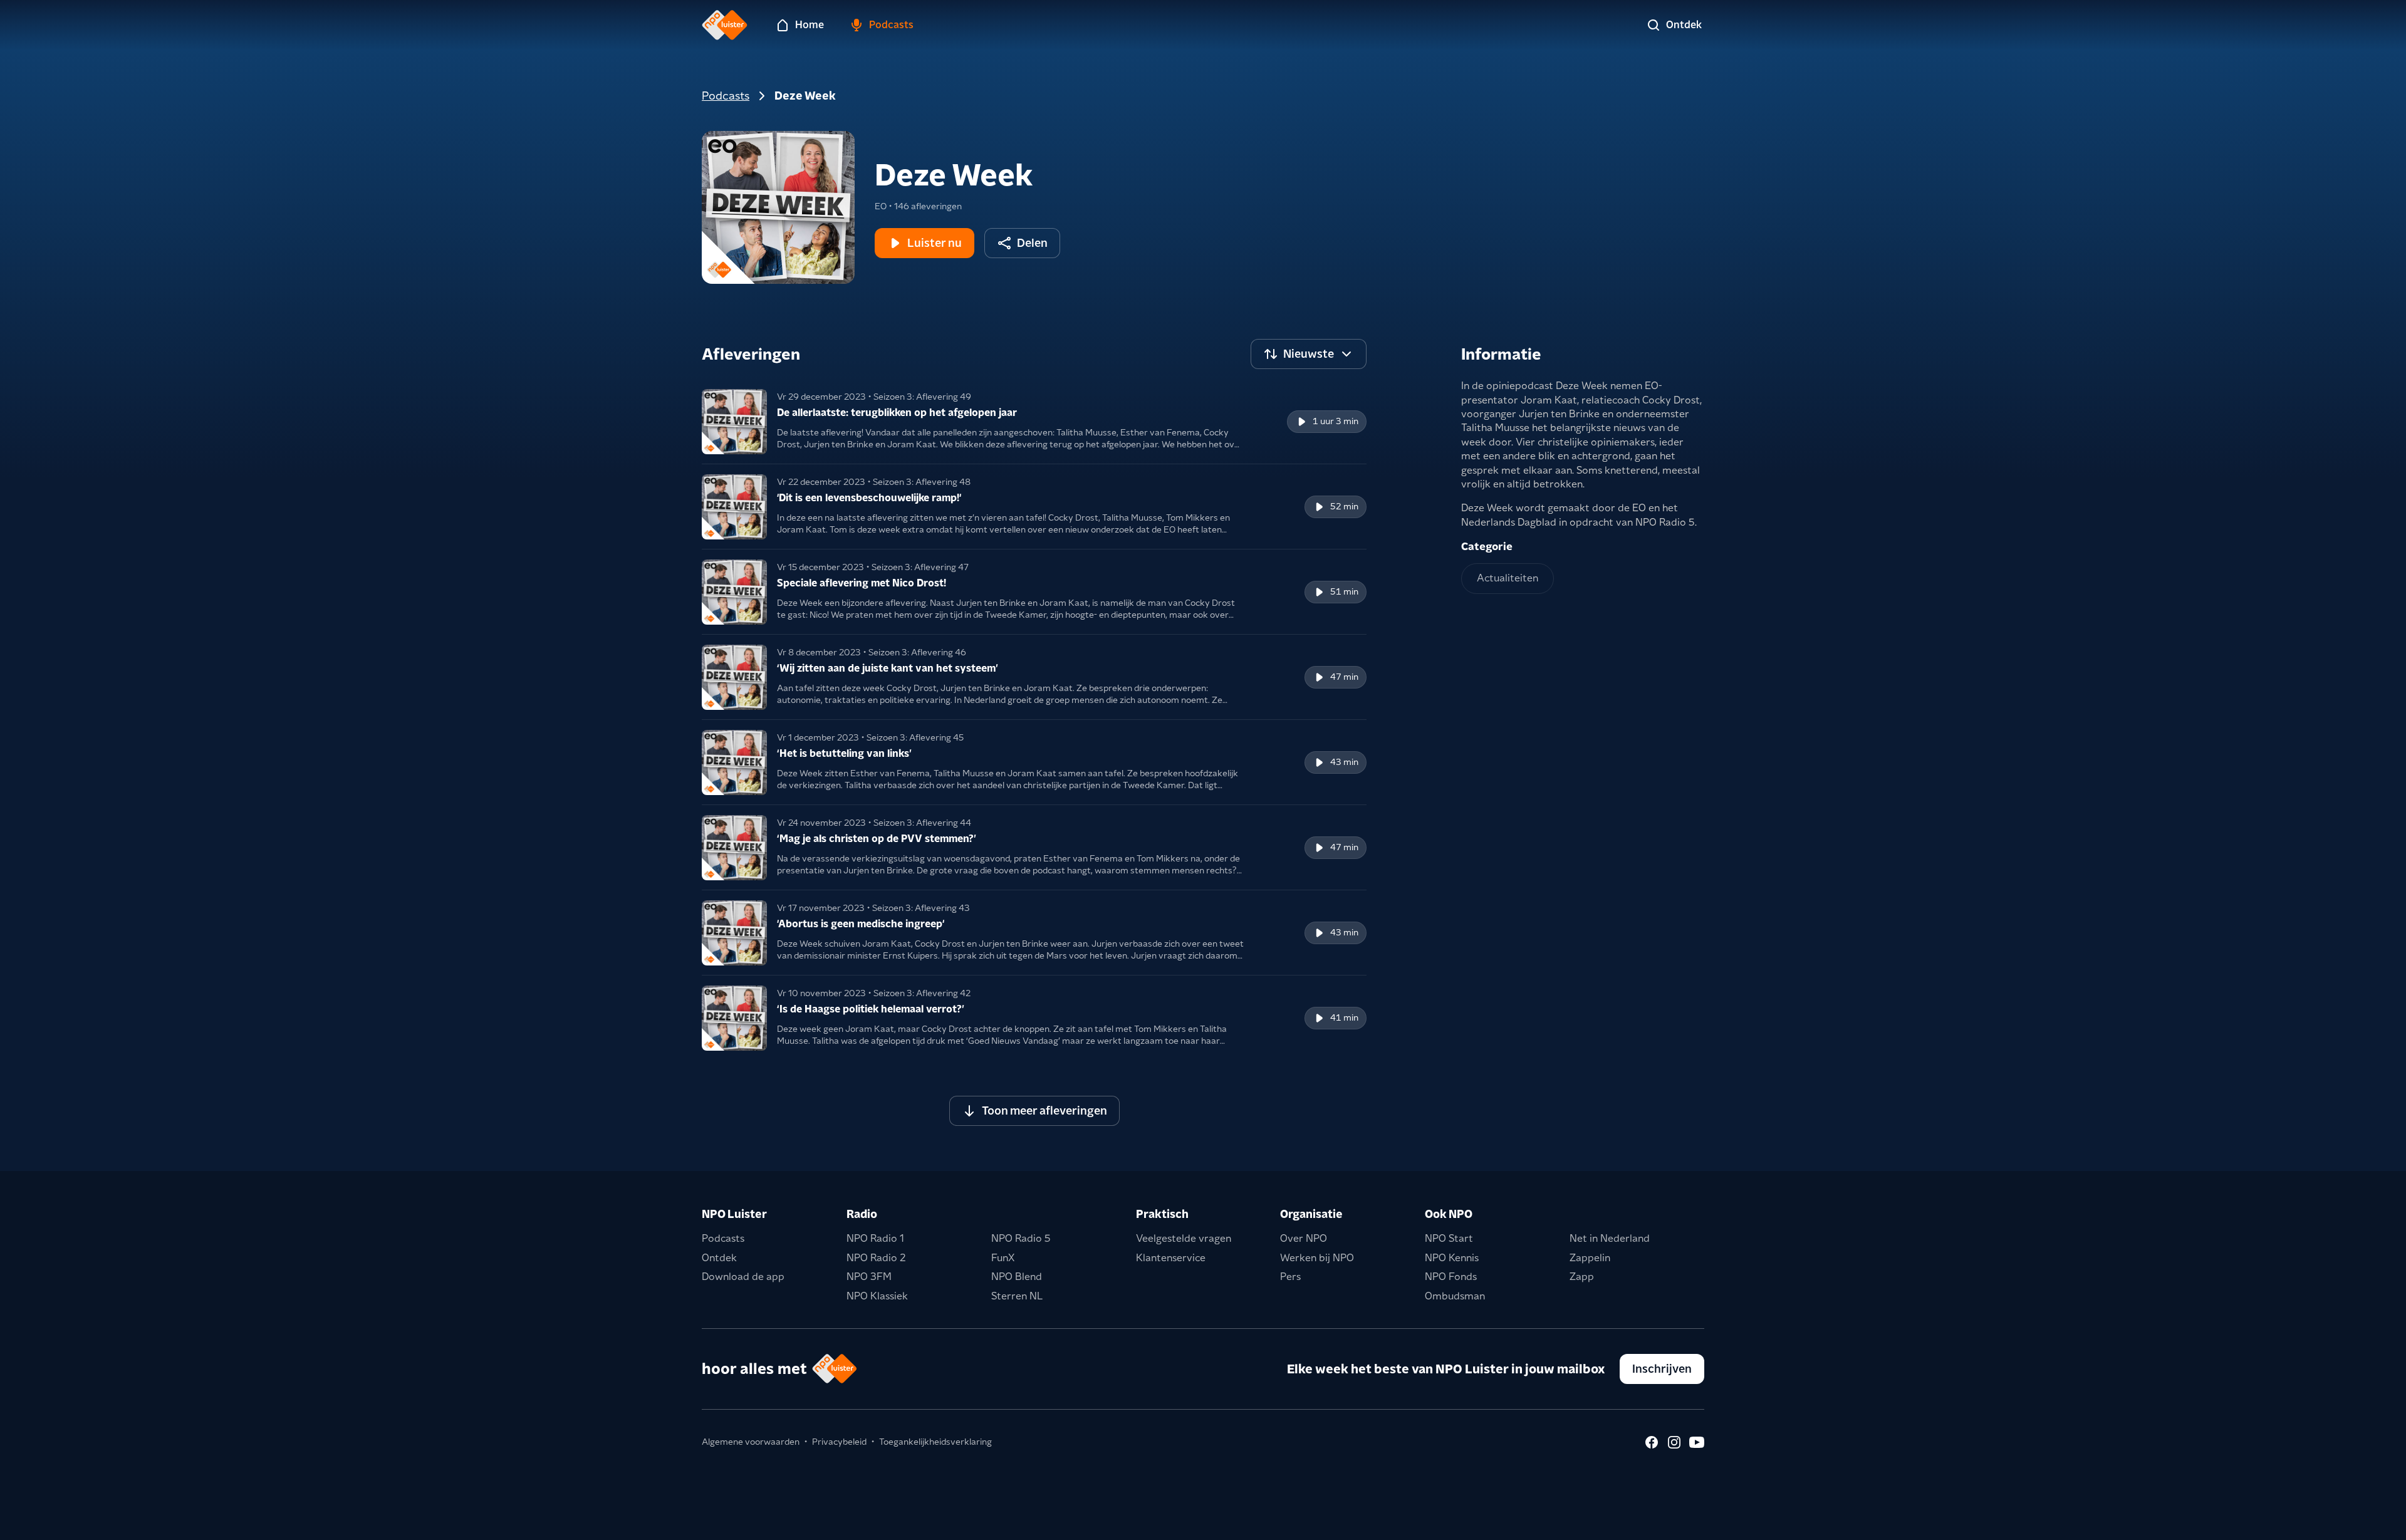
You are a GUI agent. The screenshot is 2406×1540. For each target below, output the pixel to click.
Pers (1290, 1277)
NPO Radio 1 (875, 1238)
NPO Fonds (1451, 1277)
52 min (1344, 506)
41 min (1344, 1017)
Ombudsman (1455, 1296)
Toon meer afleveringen (1044, 1111)
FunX (1003, 1258)
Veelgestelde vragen (1184, 1238)
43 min (1344, 762)
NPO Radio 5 (1021, 1238)
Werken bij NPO (1317, 1258)
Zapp (1582, 1277)
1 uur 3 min (1336, 421)
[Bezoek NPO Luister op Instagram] (1674, 1442)
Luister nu (935, 243)
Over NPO (1304, 1238)
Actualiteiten (1508, 578)
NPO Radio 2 (876, 1258)
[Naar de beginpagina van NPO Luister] (725, 25)
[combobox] (1309, 354)
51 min (1344, 591)
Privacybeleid (839, 1442)
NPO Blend (1017, 1277)
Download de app (743, 1277)
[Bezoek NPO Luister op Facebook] (1652, 1442)
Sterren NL (1017, 1296)
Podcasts (726, 96)
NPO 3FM (869, 1277)
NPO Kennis (1452, 1258)
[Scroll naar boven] (2376, 1522)
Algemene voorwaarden (751, 1442)
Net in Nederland (1610, 1238)
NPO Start (1449, 1238)
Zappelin (1590, 1258)
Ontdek (719, 1258)
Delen (1032, 243)
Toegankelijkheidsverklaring (935, 1442)
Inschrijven (1662, 1369)
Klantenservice (1171, 1258)
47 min (1344, 677)
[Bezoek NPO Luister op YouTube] (1697, 1442)
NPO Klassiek (877, 1296)
